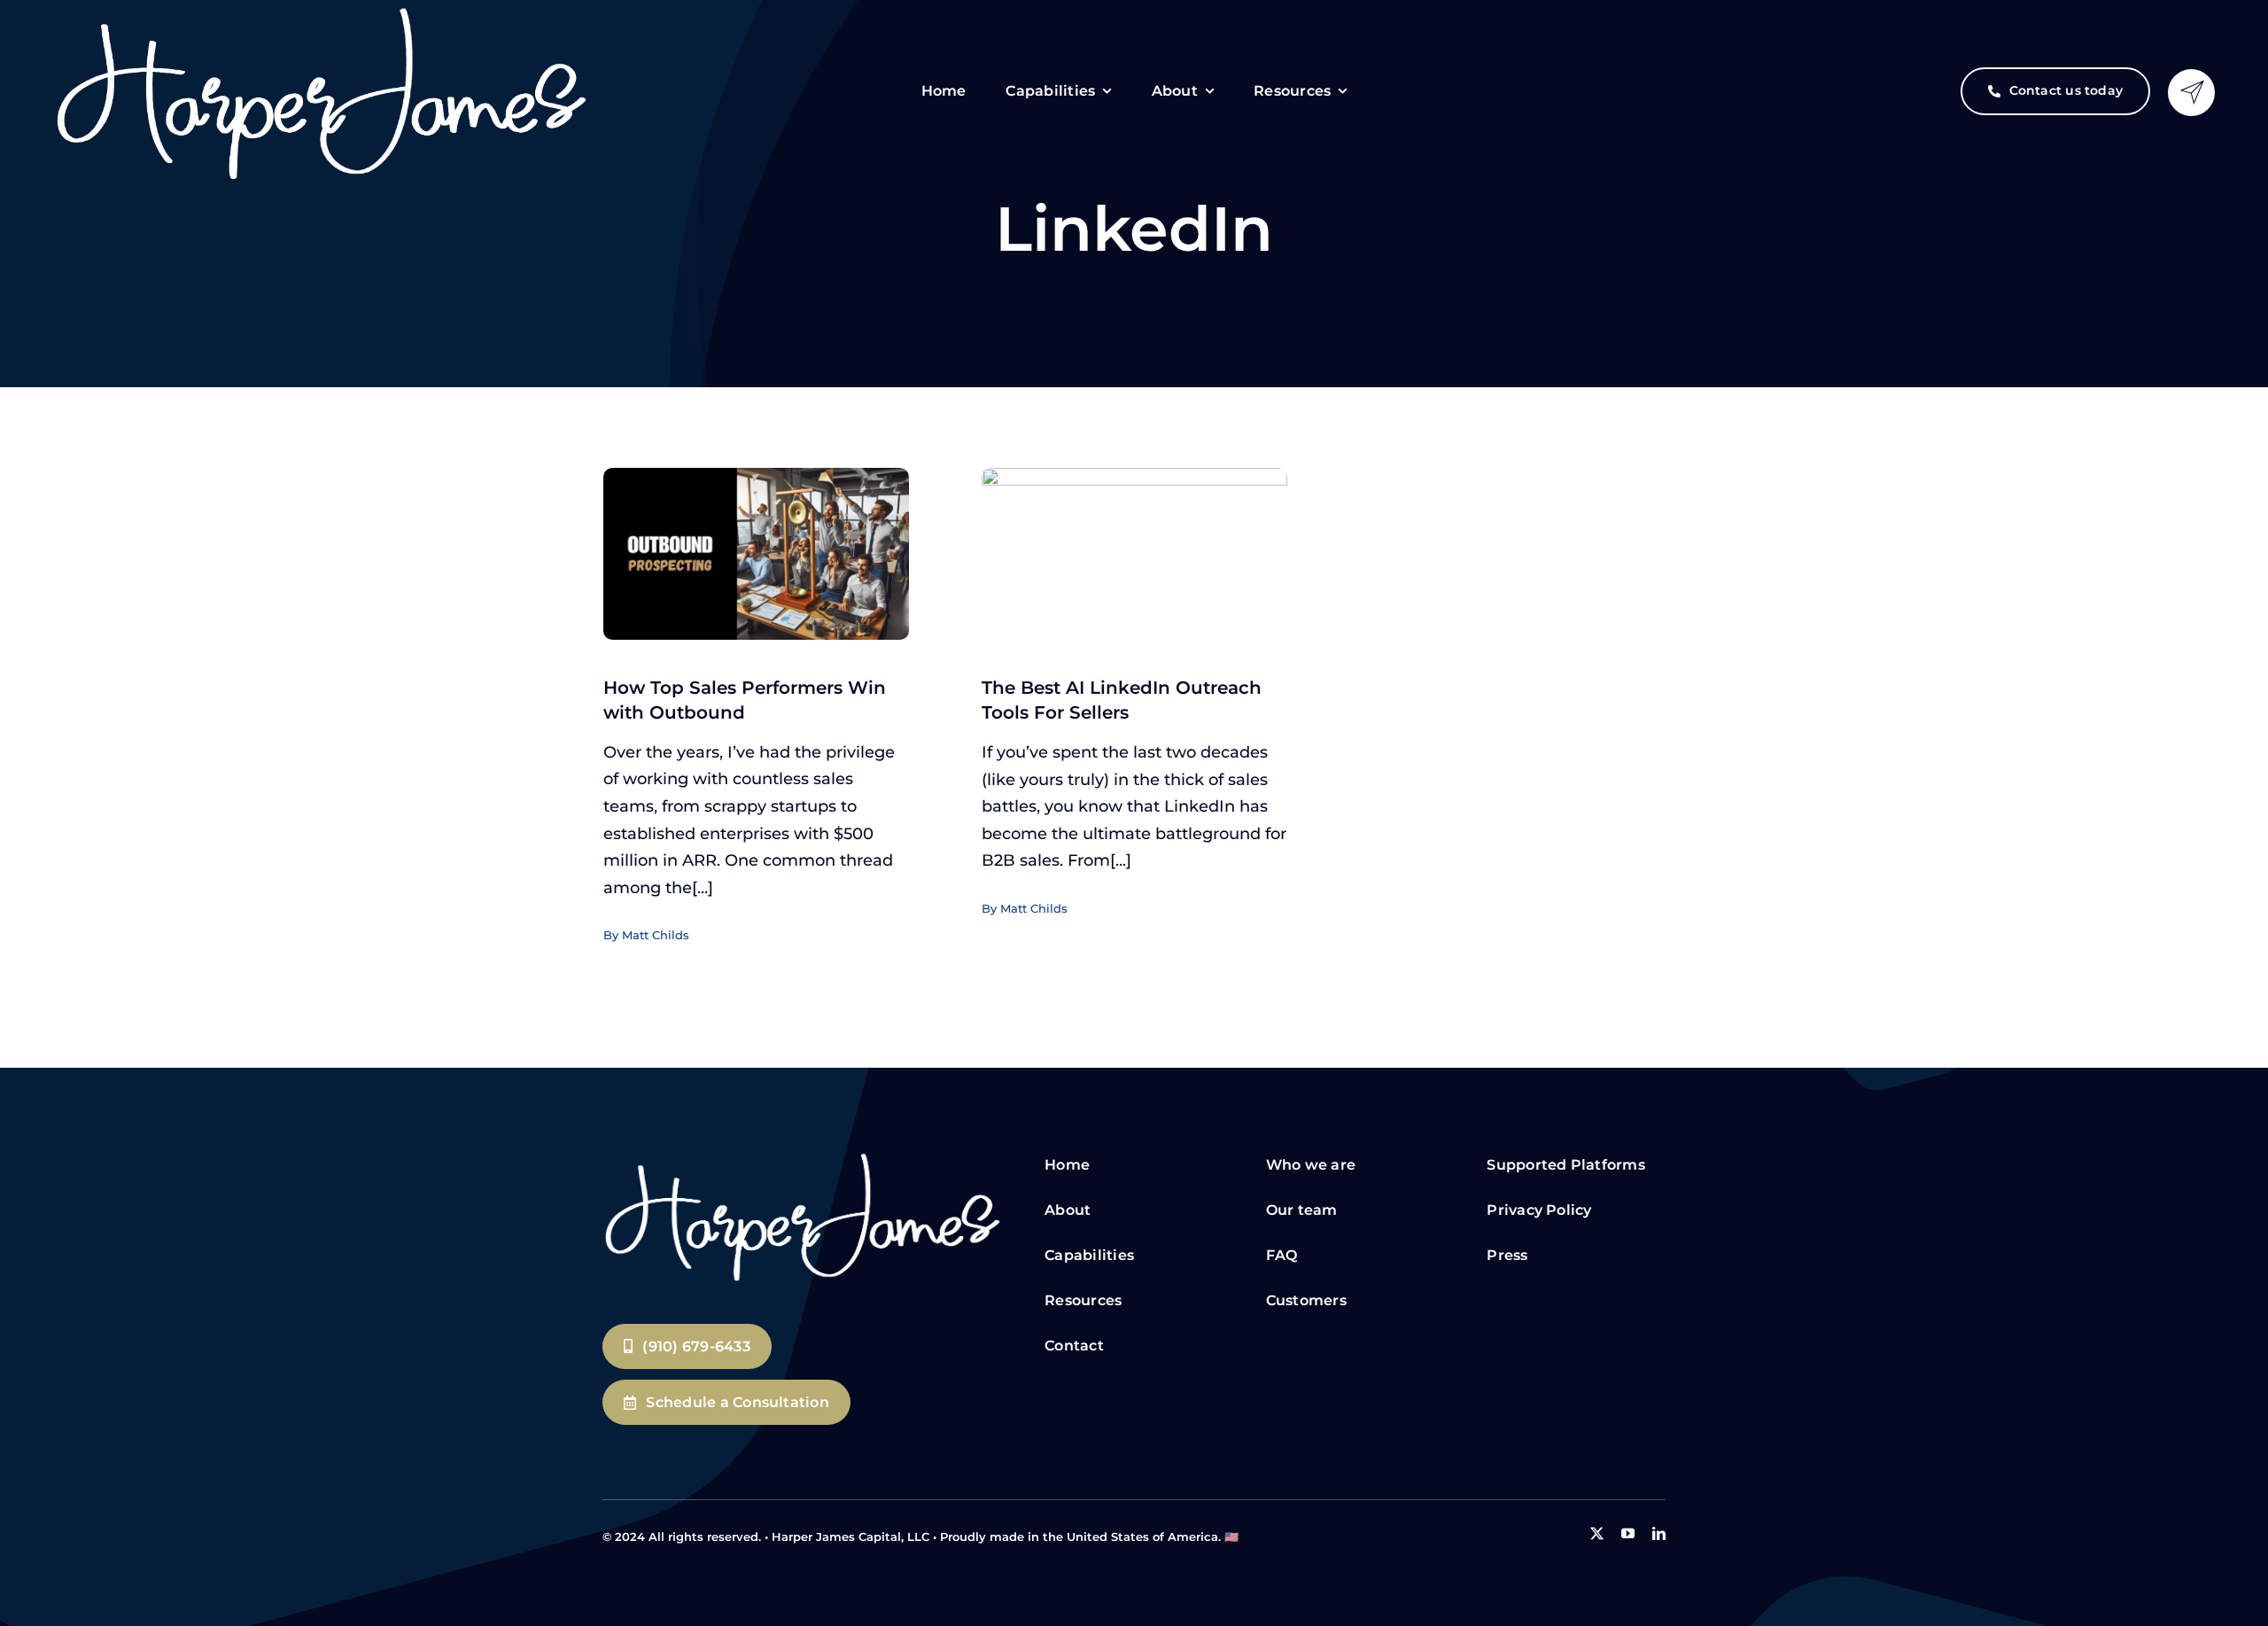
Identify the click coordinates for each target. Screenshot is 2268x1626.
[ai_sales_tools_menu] (802, 1155)
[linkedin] (1659, 1533)
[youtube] (1628, 1533)
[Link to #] (2191, 93)
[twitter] (1597, 1533)
